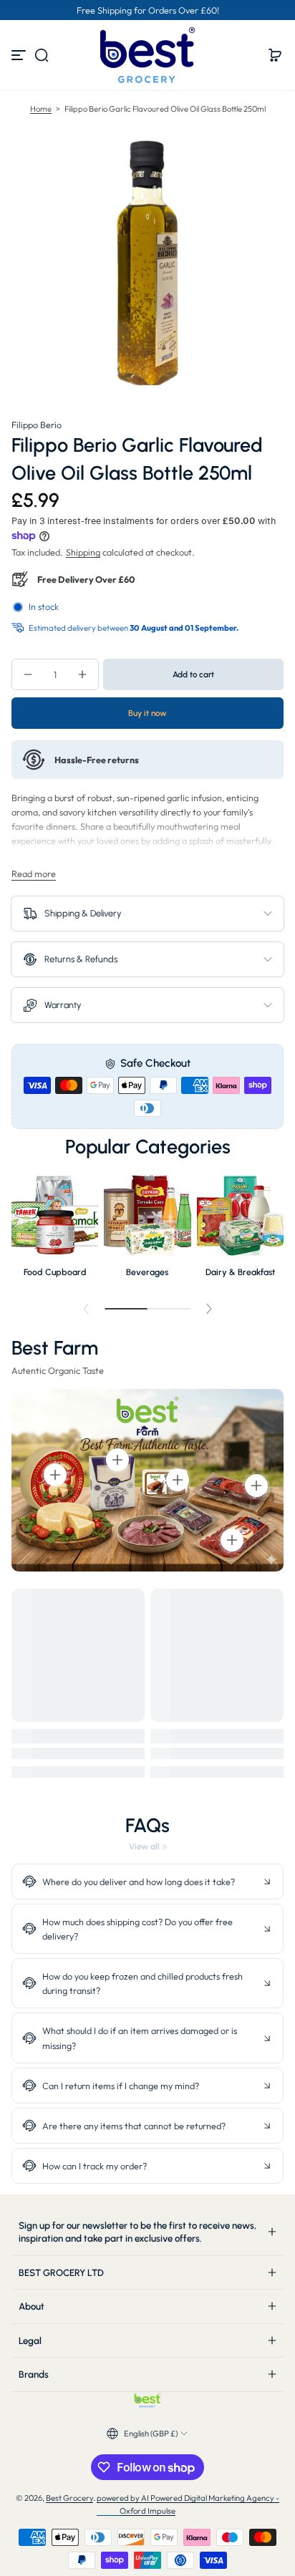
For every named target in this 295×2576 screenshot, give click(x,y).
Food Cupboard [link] (55, 1272)
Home (41, 109)
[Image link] (55, 1229)
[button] (42, 55)
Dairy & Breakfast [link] (240, 1272)
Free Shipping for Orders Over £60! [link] (148, 10)
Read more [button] (34, 873)
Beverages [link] (147, 1272)
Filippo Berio (37, 425)
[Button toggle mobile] (20, 55)
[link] (148, 1846)
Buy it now (147, 713)
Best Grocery (69, 2498)
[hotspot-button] (55, 1475)
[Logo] (147, 55)
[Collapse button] (147, 1882)
